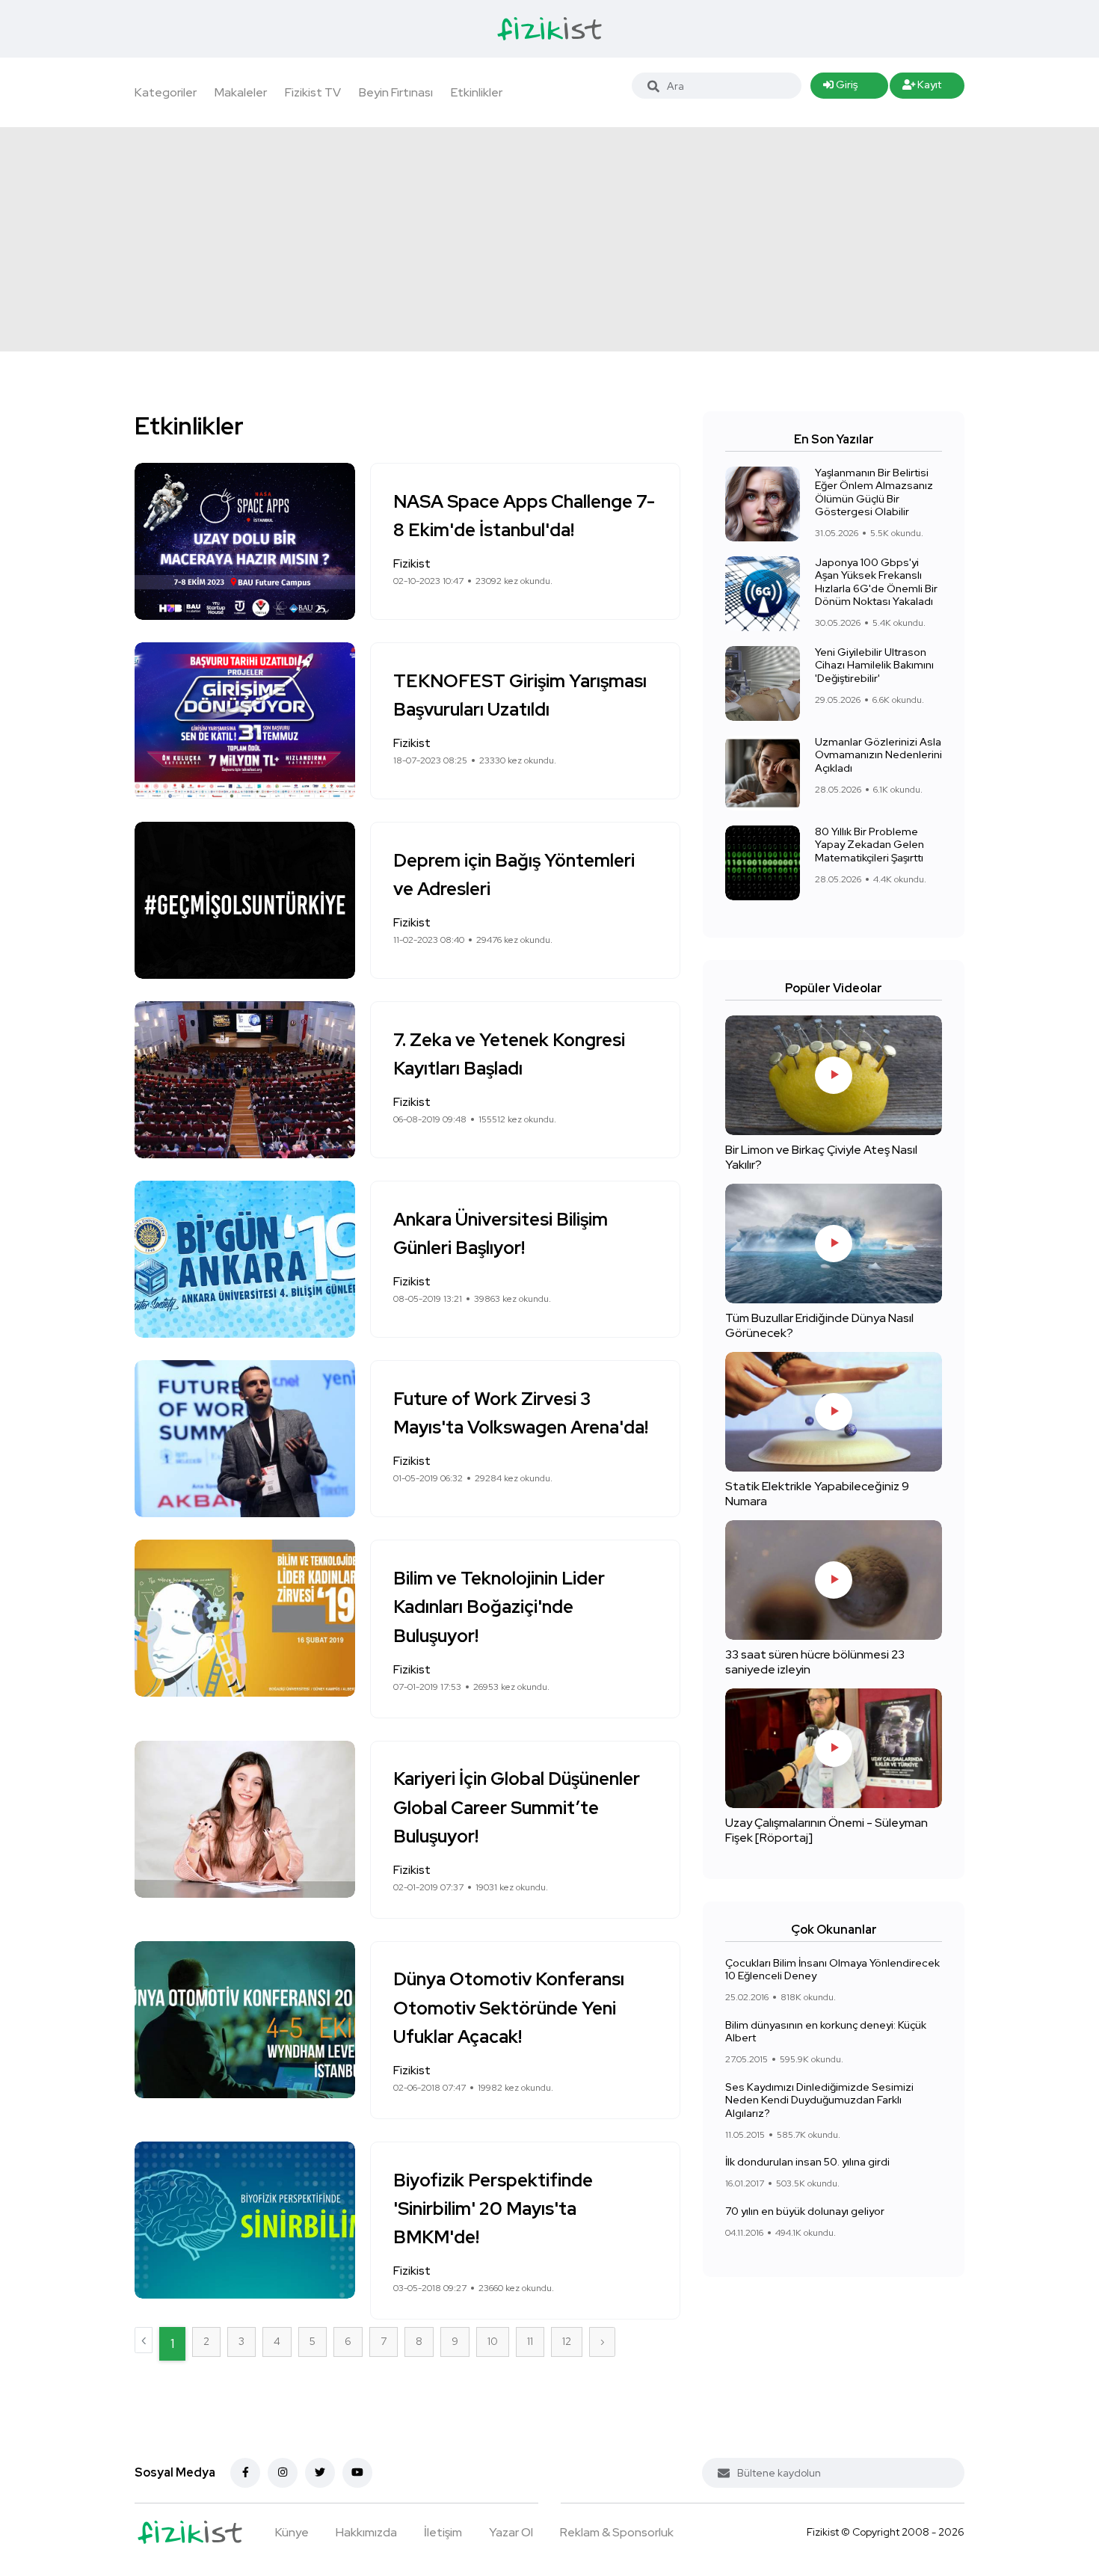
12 (567, 2341)
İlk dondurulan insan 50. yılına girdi (807, 2162)
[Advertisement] (549, 239)
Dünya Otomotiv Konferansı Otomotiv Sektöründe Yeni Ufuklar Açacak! (509, 2008)
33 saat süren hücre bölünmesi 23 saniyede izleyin (815, 1662)
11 (530, 2341)
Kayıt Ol (922, 88)
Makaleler (241, 92)
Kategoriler (166, 92)
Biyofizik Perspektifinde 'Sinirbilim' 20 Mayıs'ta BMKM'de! (493, 2209)
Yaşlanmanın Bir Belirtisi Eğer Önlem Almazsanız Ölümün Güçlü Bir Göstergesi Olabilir (874, 492)
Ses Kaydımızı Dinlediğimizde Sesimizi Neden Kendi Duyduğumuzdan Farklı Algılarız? (819, 2100)
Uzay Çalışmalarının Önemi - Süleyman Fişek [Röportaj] (826, 1830)
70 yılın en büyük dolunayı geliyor (805, 2211)
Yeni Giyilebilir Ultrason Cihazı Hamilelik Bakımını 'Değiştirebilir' (874, 665)
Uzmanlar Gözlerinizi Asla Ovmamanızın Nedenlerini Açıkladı (878, 755)
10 (493, 2341)
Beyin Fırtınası (396, 92)
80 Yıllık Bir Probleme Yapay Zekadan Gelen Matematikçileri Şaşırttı (869, 845)
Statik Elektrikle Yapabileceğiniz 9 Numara (817, 1494)
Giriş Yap (840, 88)
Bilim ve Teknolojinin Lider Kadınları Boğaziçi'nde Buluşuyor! (499, 1607)
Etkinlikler (477, 92)
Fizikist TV (313, 92)
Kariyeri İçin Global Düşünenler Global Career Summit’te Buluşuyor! (517, 1808)
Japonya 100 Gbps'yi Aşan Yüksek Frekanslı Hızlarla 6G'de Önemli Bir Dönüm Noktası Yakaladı (876, 582)
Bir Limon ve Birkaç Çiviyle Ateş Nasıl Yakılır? (821, 1157)
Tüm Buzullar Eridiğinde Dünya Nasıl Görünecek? (819, 1325)
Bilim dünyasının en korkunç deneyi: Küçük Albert (826, 2032)
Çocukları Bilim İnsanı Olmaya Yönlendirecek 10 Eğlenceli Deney (832, 1970)
